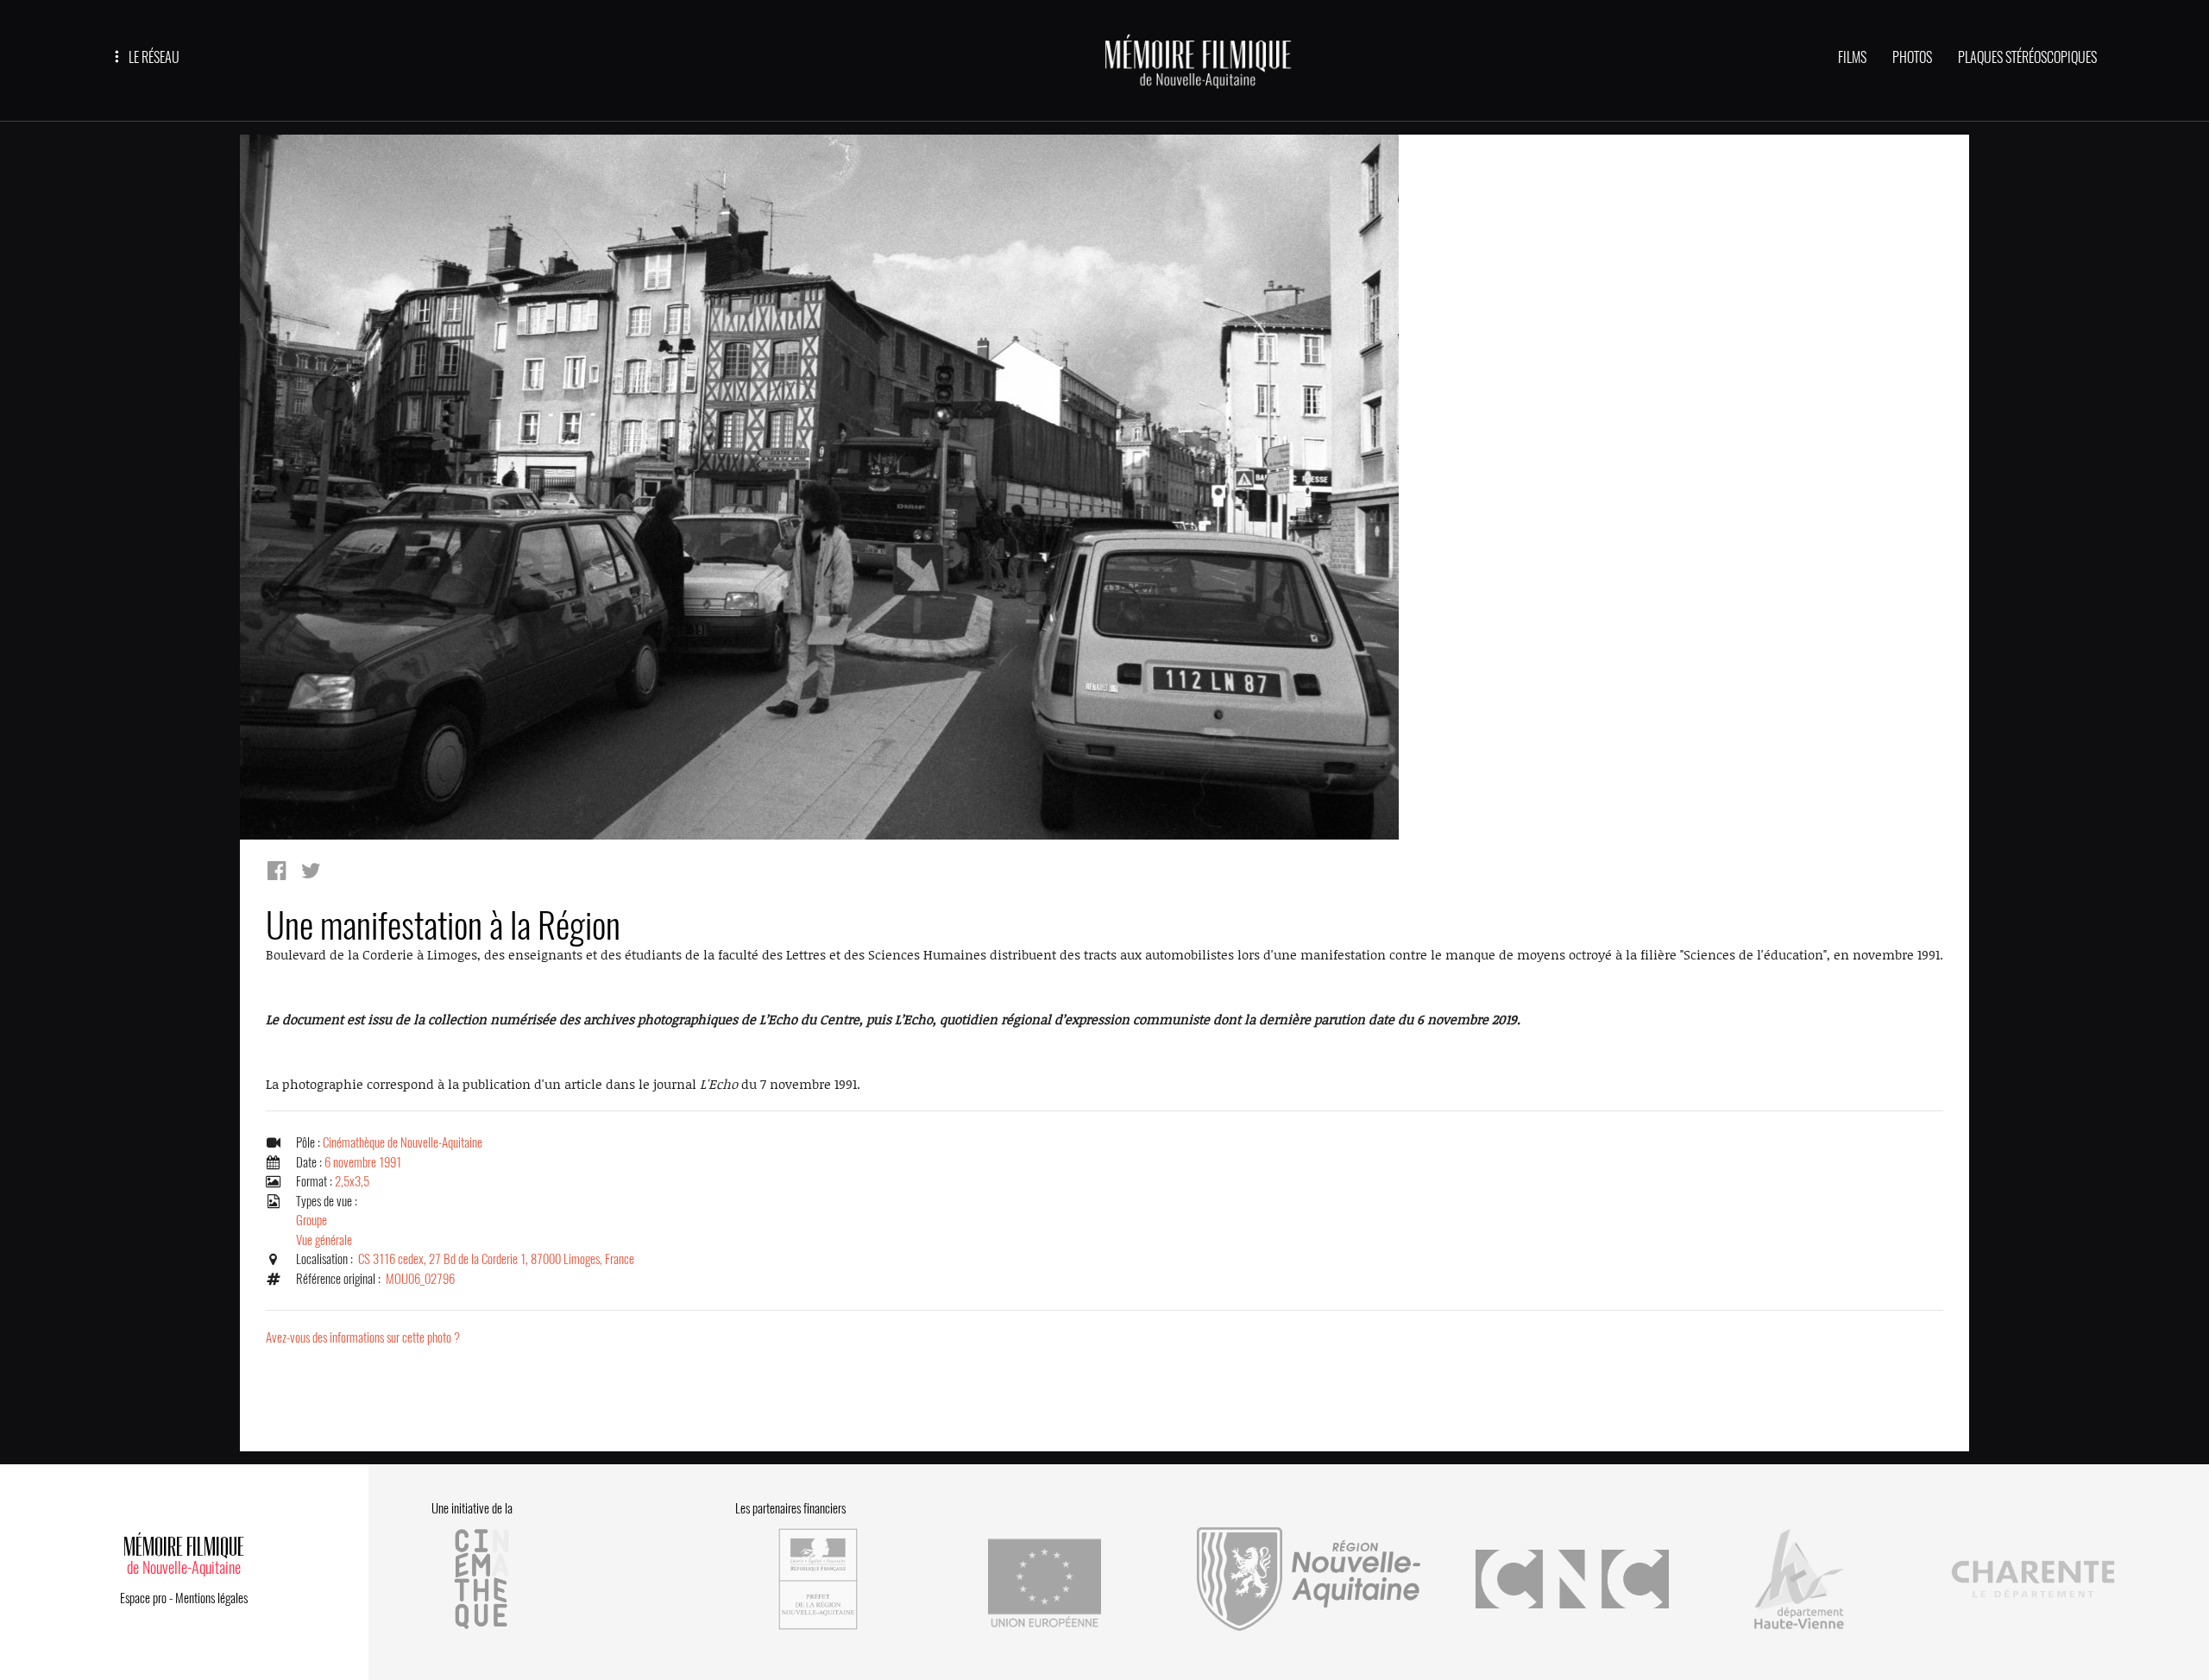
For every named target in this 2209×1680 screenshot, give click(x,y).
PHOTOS (1912, 57)
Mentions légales (211, 1598)
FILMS (1852, 57)
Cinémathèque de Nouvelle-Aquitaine (403, 1142)
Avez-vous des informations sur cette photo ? (363, 1337)
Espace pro (143, 1598)
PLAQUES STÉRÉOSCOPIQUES (2027, 57)
